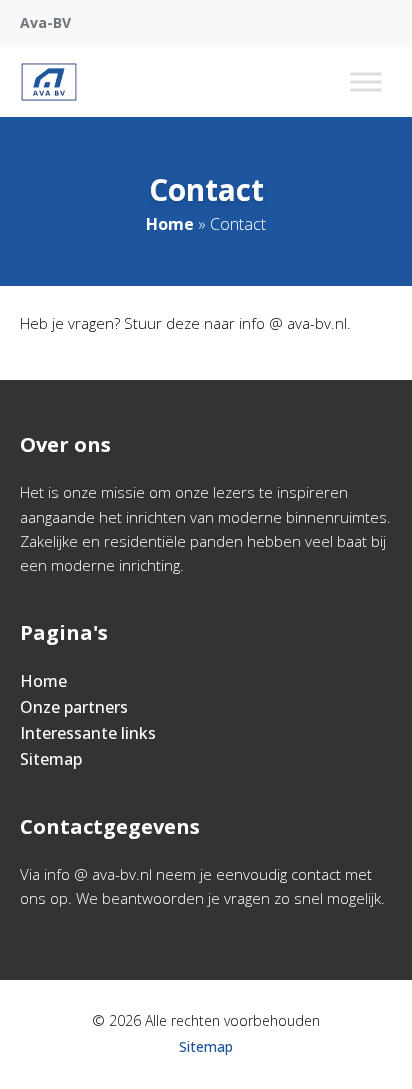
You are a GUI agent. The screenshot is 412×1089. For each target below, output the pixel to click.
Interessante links (88, 733)
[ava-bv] (49, 82)
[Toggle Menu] (366, 81)
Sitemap (51, 759)
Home (170, 224)
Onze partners (74, 707)
